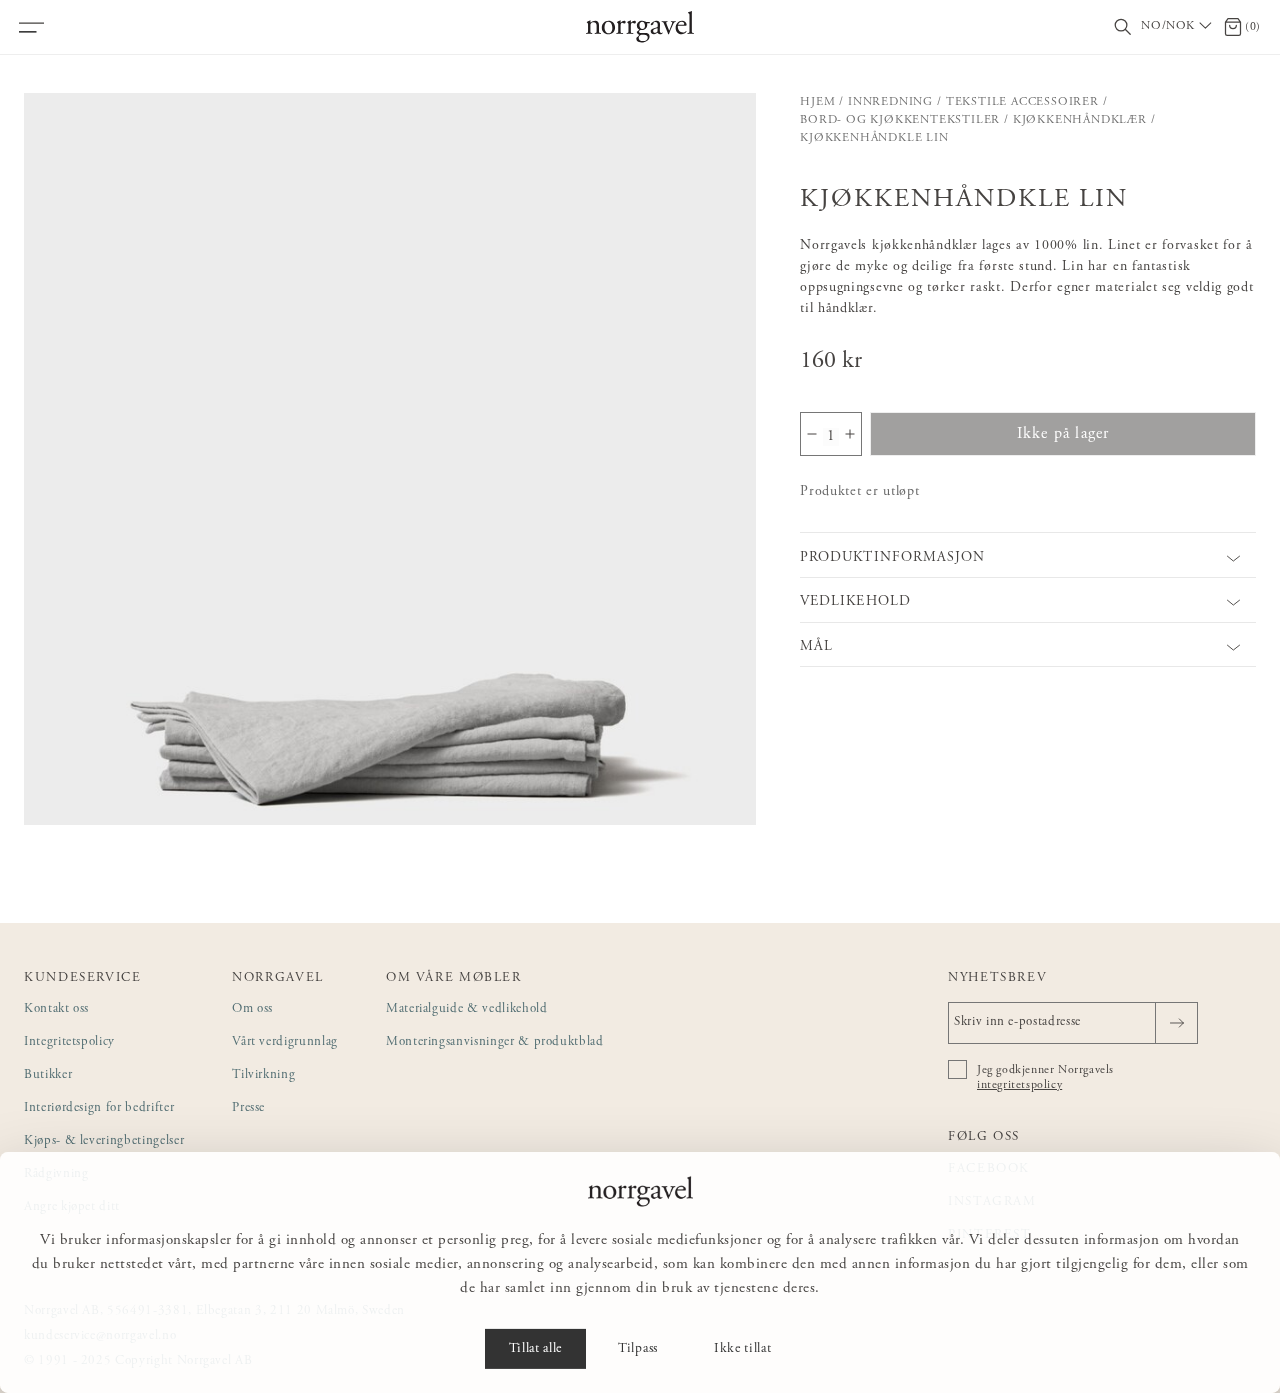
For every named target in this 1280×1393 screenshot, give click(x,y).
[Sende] (1176, 1023)
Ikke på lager (1063, 434)
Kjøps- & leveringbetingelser (104, 1141)
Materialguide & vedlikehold (467, 1009)
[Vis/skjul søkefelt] (1123, 27)
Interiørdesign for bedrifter (99, 1108)
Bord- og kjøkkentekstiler (900, 120)
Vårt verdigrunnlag (285, 1042)
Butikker (48, 1075)
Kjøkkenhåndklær (1080, 120)
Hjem (817, 102)
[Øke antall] (850, 434)
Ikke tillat (742, 1349)
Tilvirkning (263, 1075)
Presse (248, 1108)
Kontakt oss (56, 1009)
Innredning (890, 102)
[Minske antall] (812, 434)
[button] (390, 459)
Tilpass (638, 1349)
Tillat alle (535, 1349)
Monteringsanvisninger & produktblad (495, 1042)
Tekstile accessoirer (1022, 102)
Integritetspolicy (69, 1042)
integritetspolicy (1019, 1085)
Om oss (252, 1009)
